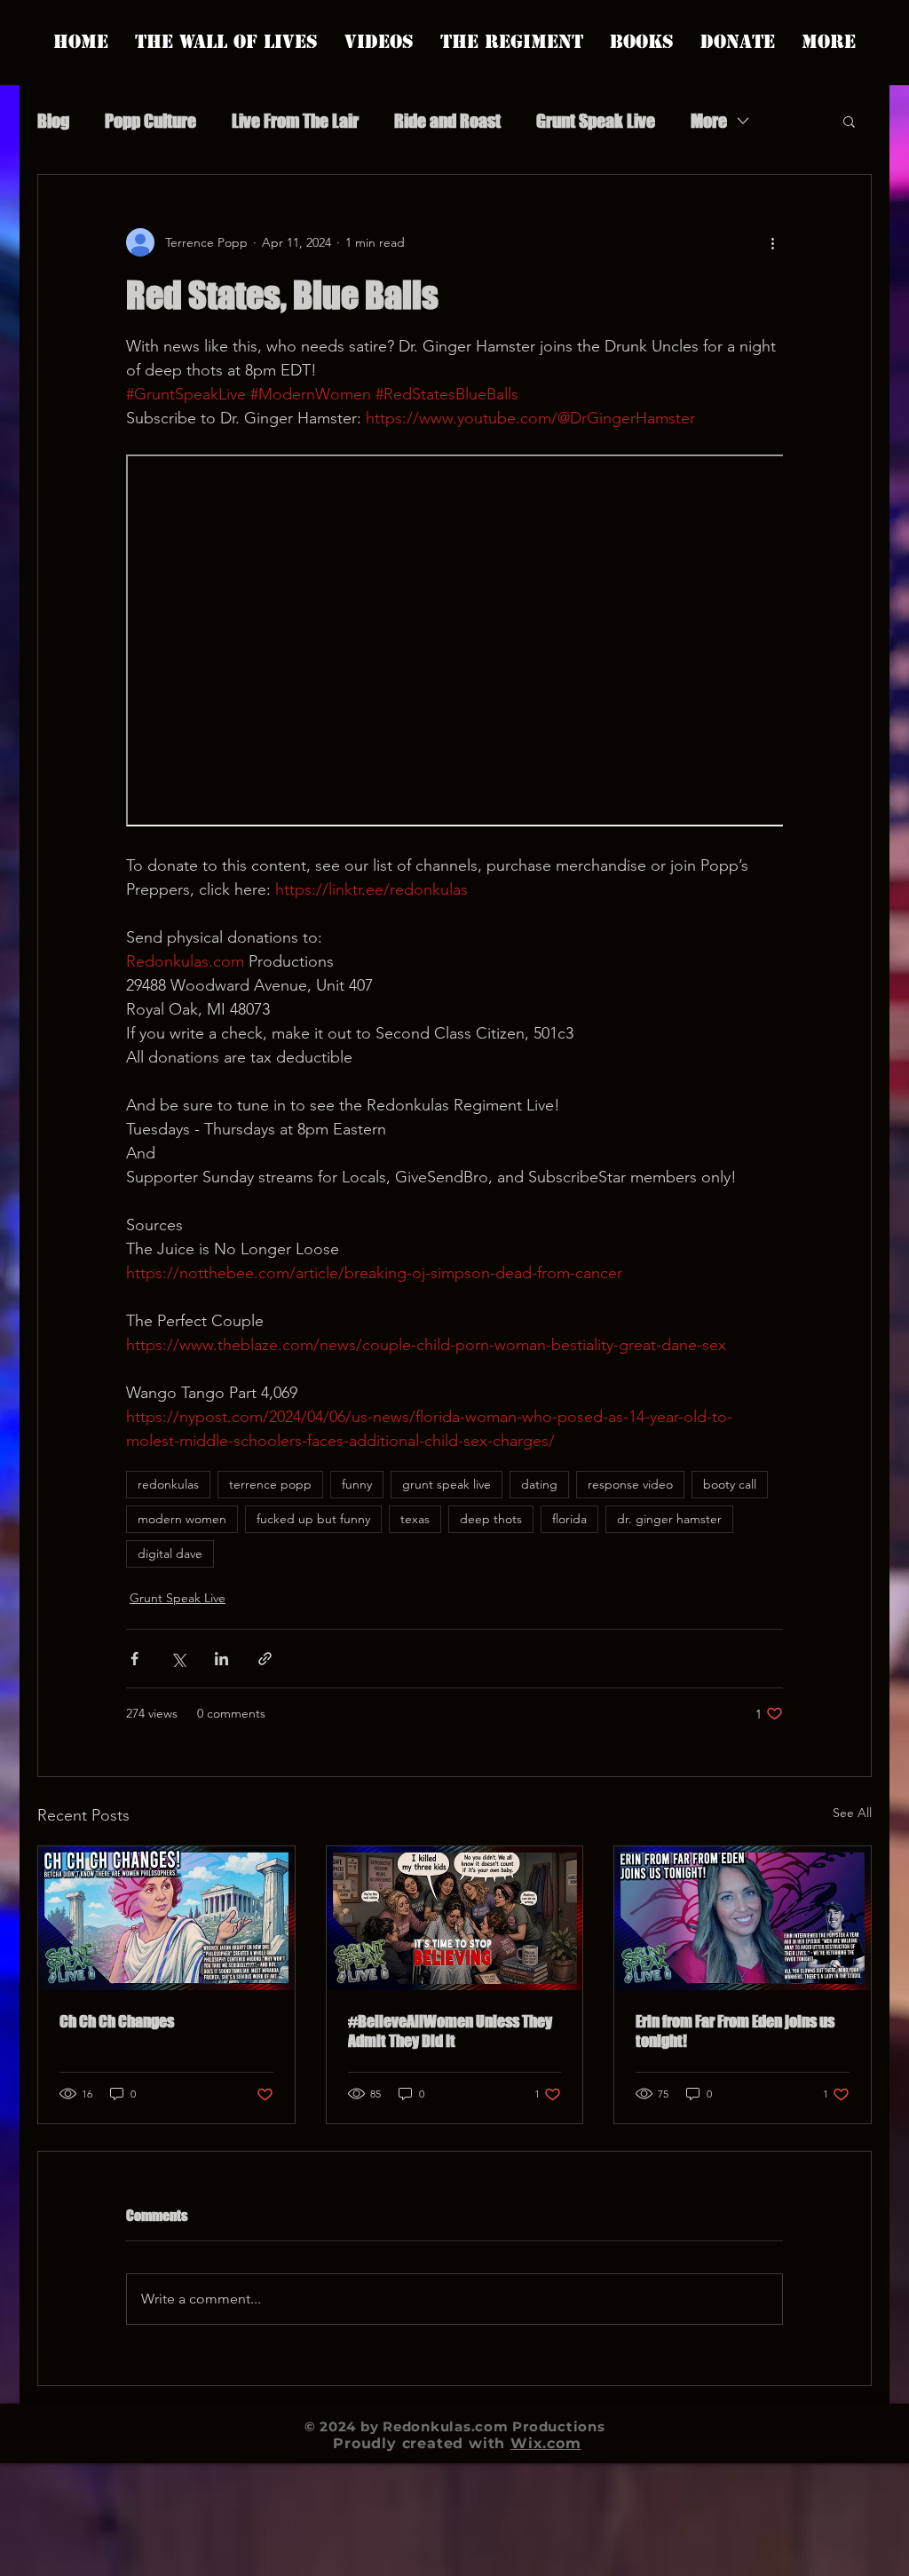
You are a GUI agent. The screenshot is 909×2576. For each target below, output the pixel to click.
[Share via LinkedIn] (221, 1659)
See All (852, 1813)
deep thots (491, 1519)
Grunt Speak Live (596, 121)
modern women (182, 1519)
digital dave (170, 1553)
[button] (849, 121)
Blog (53, 121)
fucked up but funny (313, 1519)
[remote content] (454, 642)
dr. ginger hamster (669, 1519)
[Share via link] (265, 1659)
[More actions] (772, 242)
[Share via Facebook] (134, 1659)
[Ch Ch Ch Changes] (166, 1918)
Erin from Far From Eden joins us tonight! (735, 2031)
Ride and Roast (447, 121)
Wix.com (546, 2443)
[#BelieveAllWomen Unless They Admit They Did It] (455, 1918)
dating (539, 1484)
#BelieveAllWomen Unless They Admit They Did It (450, 2031)
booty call (730, 1484)
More (709, 121)
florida (569, 1519)
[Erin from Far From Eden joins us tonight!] (743, 1918)
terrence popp (270, 1484)
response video (630, 1484)
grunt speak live (447, 1484)
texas (415, 1519)
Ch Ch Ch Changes (117, 2021)
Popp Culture (150, 121)
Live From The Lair (295, 121)
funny (357, 1484)
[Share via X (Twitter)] (178, 1659)
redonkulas (168, 1484)
